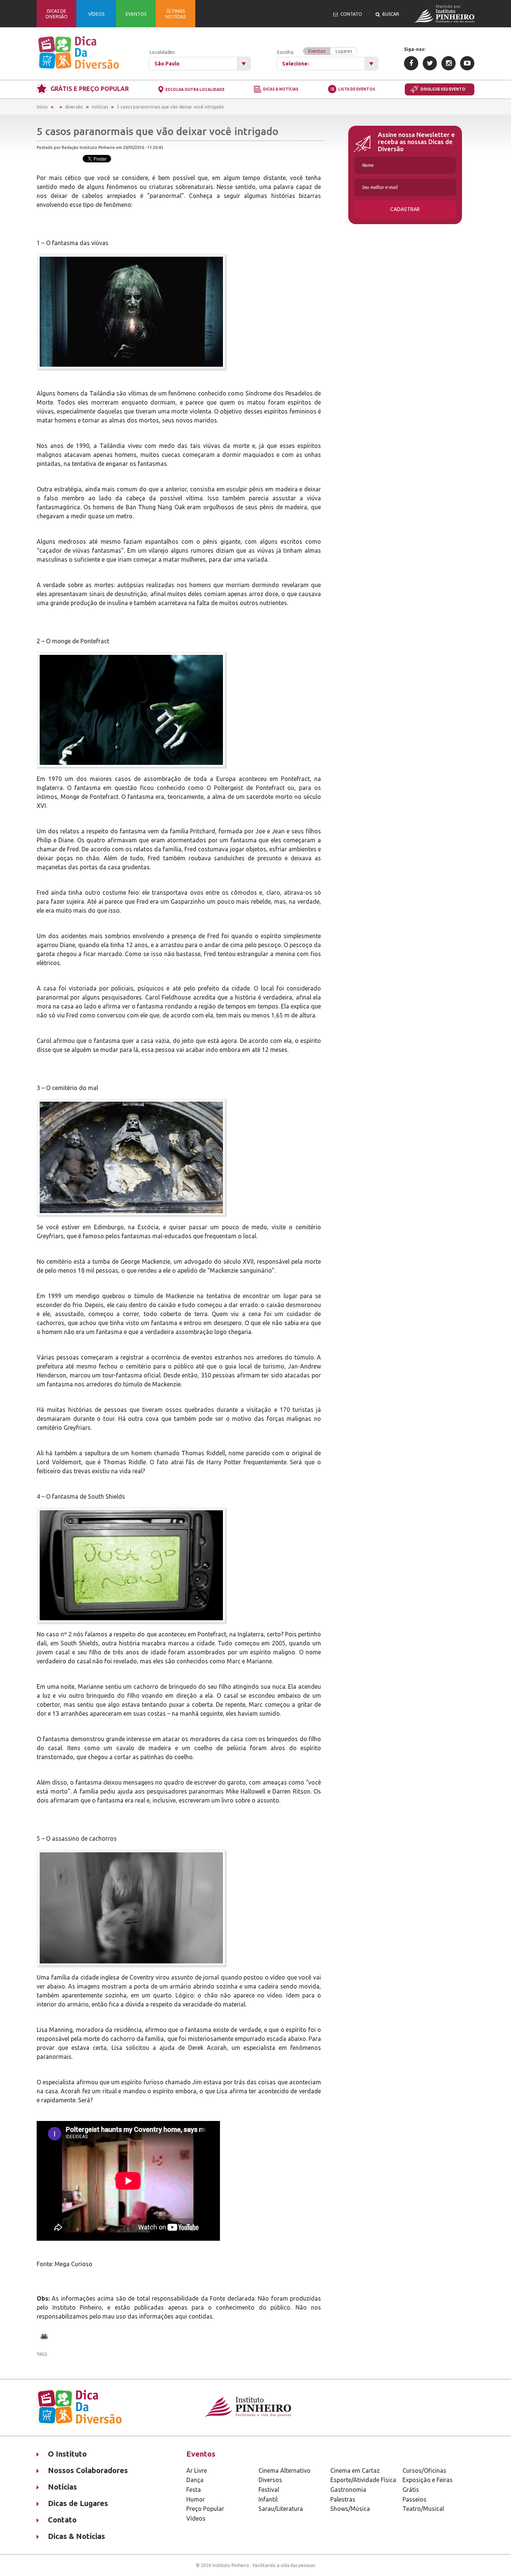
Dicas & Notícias (281, 90)
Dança (195, 2480)
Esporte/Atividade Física (363, 2480)
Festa (194, 2490)
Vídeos (196, 2518)
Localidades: (163, 52)
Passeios (414, 2499)
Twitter (430, 63)
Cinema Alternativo (284, 2470)
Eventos (317, 51)
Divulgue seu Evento (443, 89)
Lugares (344, 51)
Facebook (411, 63)
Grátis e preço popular (90, 89)
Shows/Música (350, 2509)
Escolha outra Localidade (195, 90)
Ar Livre (197, 2470)
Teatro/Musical (423, 2509)
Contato (62, 2520)
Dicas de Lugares (78, 2503)
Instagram (449, 63)
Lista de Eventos (357, 89)
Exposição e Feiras (428, 2480)
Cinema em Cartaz (355, 2470)
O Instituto (67, 2454)
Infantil (268, 2499)
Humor (196, 2499)
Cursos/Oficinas (424, 2470)
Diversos (270, 2480)
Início (42, 107)
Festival (269, 2490)
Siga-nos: (415, 49)
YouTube (467, 63)
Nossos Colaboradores (88, 2470)
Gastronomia (348, 2490)
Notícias (100, 107)
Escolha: (315, 52)
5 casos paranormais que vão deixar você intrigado (170, 107)
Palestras (343, 2499)
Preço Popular (205, 2509)
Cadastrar (405, 209)
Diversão (74, 107)
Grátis (411, 2490)
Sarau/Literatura (281, 2509)
